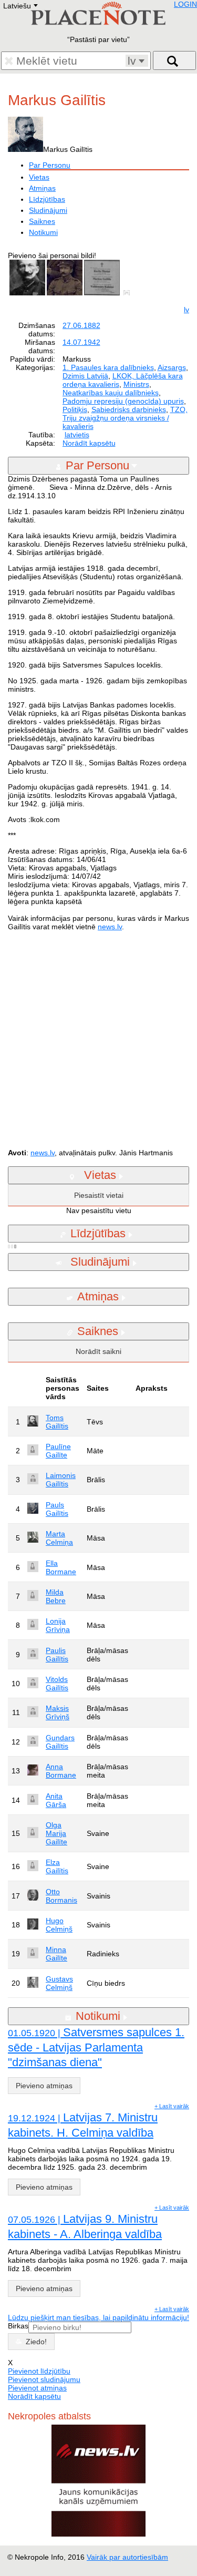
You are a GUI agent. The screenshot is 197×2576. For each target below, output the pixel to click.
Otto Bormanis (61, 1896)
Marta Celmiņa (59, 1538)
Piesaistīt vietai (99, 1195)
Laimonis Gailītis (61, 1480)
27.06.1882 (81, 325)
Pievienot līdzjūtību (39, 2371)
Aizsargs (172, 367)
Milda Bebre (56, 1596)
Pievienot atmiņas (37, 2388)
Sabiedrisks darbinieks (129, 409)
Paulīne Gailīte (58, 1451)
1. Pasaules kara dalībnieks (108, 367)
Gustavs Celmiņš (59, 1983)
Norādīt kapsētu (89, 443)
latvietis (77, 435)
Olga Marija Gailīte (56, 1833)
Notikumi (43, 232)
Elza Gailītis (57, 1866)
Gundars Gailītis (60, 1742)
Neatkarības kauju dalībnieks (111, 393)
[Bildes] (129, 293)
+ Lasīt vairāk (172, 2106)
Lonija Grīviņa (58, 1625)
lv (186, 310)
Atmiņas (42, 188)
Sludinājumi (48, 210)
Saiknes (42, 221)
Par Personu (50, 165)
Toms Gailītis (57, 1422)
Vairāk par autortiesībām (127, 2557)
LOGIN (185, 4)
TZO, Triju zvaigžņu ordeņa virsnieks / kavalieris (125, 418)
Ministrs (136, 384)
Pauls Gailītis (57, 1509)
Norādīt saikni (98, 1351)
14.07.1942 (81, 342)
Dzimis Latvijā (85, 376)
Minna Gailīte (56, 1954)
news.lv (110, 927)
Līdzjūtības (47, 199)
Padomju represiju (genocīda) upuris (123, 401)
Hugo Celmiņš (59, 1925)
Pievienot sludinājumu (44, 2379)
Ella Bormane (61, 1567)
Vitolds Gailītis (57, 1684)
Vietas (39, 177)
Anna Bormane (61, 1771)
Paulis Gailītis (57, 1655)
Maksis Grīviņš (58, 1712)
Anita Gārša (56, 1800)
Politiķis (75, 409)
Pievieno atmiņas (44, 2086)
